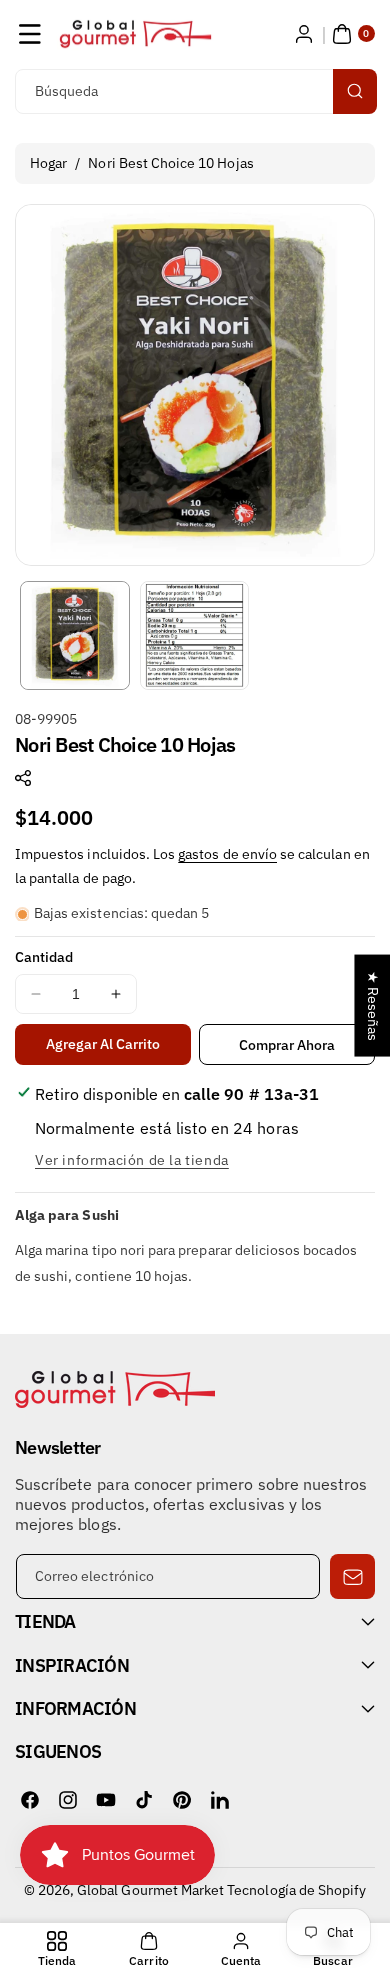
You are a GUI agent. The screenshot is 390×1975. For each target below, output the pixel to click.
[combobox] (195, 91)
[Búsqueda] (355, 91)
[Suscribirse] (352, 1576)
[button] (30, 34)
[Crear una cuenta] (304, 34)
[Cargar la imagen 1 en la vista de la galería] (75, 636)
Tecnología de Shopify (296, 1890)
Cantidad (44, 957)
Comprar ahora (287, 1045)
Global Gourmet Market (150, 1890)
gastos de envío (227, 854)
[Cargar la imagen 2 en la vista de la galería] (195, 636)
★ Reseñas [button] (373, 1005)
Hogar (48, 163)
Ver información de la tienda (132, 1160)
